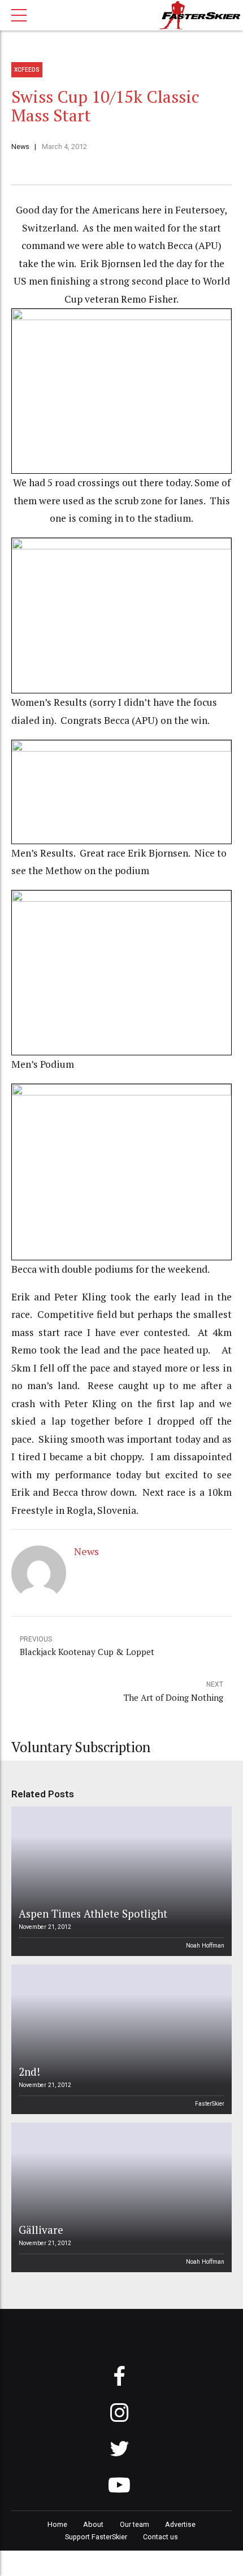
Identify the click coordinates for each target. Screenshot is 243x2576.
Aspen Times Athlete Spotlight (93, 1913)
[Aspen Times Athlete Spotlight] (120, 1881)
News (20, 147)
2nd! (29, 2071)
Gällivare (41, 2230)
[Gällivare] (120, 2197)
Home (57, 2524)
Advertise (180, 2524)
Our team (134, 2524)
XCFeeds (27, 70)
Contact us (160, 2537)
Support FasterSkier (96, 2537)
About (93, 2524)
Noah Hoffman (205, 1946)
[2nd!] (120, 2039)
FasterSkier (210, 2104)
